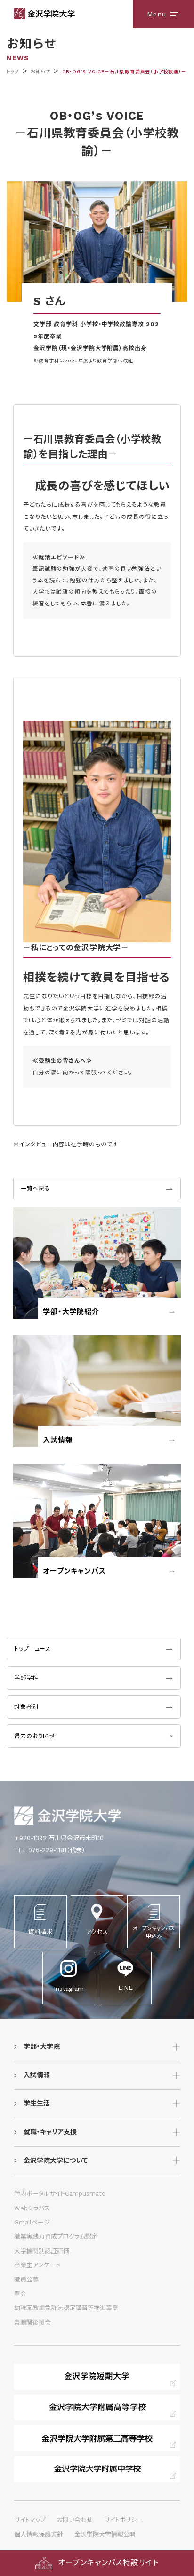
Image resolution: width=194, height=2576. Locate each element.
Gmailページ (32, 2222)
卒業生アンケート (37, 2265)
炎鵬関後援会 (32, 2322)
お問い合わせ (75, 2520)
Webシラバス (32, 2208)
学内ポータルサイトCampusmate (60, 2194)
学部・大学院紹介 (71, 1312)
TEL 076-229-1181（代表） (50, 1850)
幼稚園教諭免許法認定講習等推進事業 (66, 2308)
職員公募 (26, 2280)
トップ (12, 72)
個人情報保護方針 (39, 2534)
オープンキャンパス (74, 1571)
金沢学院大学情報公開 (105, 2534)
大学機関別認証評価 (42, 2251)
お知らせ (40, 72)
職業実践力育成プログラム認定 (56, 2236)
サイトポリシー (123, 2520)
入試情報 (58, 1440)
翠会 (20, 2294)
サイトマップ (30, 2520)
